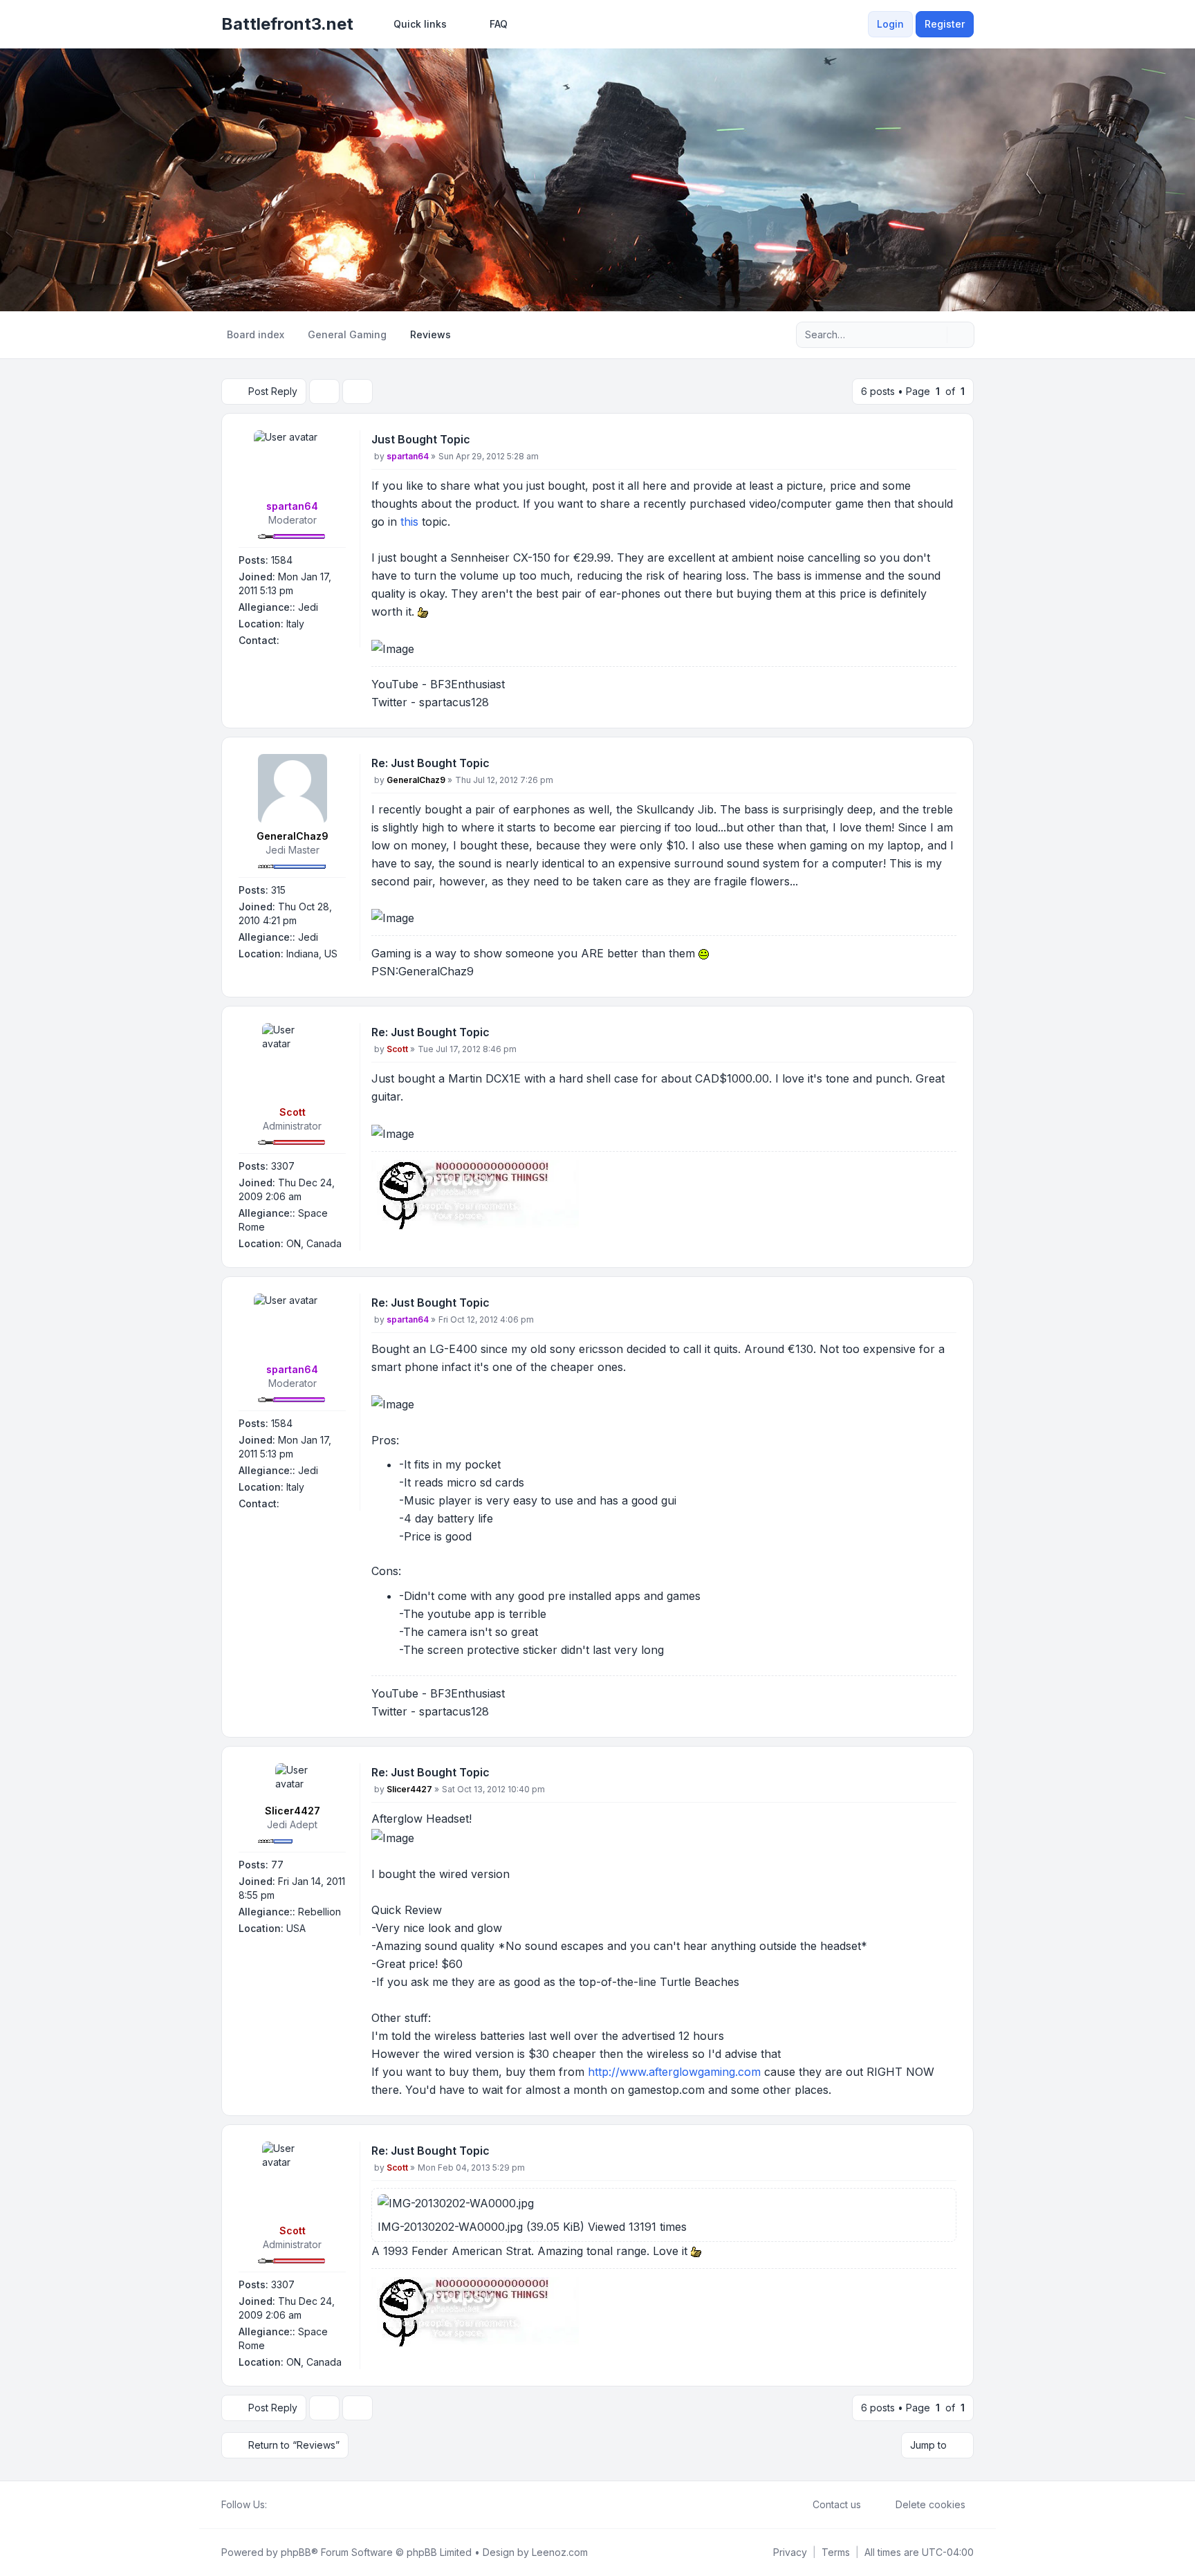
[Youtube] (297, 2505)
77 (277, 1865)
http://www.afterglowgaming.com (674, 2072)
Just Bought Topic (421, 439)
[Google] (308, 2505)
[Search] (935, 335)
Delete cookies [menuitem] (930, 2504)
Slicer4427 (293, 1811)
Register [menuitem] (945, 24)
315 (278, 890)
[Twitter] (286, 2505)
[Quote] (945, 442)
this (409, 522)
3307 (283, 1166)
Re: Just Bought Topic (430, 763)
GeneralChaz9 (293, 836)
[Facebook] (275, 2505)
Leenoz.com (560, 2552)
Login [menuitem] (890, 24)
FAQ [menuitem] (499, 24)
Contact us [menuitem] (837, 2504)
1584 (282, 560)
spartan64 (292, 506)
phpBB (296, 2552)
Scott (293, 1112)
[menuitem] (414, 24)
